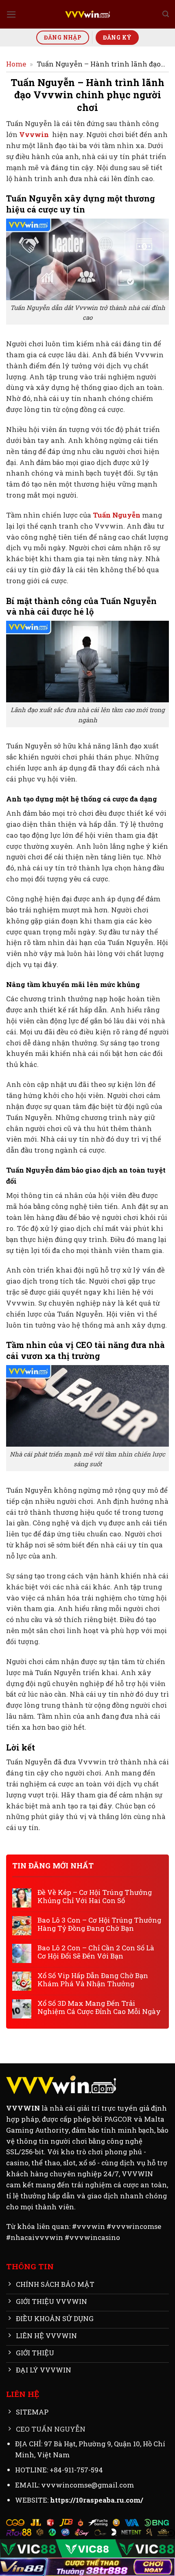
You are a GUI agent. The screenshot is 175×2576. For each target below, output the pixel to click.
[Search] (166, 14)
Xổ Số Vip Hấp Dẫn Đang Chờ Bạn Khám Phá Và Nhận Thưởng (93, 1980)
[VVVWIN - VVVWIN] (87, 14)
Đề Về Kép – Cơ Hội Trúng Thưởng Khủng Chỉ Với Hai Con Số (95, 1897)
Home (16, 64)
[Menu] (11, 14)
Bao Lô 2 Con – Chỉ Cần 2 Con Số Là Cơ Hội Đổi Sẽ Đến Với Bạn (96, 1952)
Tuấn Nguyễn (117, 515)
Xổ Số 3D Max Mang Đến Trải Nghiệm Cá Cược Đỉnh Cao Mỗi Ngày (99, 2007)
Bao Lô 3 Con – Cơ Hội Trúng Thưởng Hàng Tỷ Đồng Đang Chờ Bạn (99, 1924)
